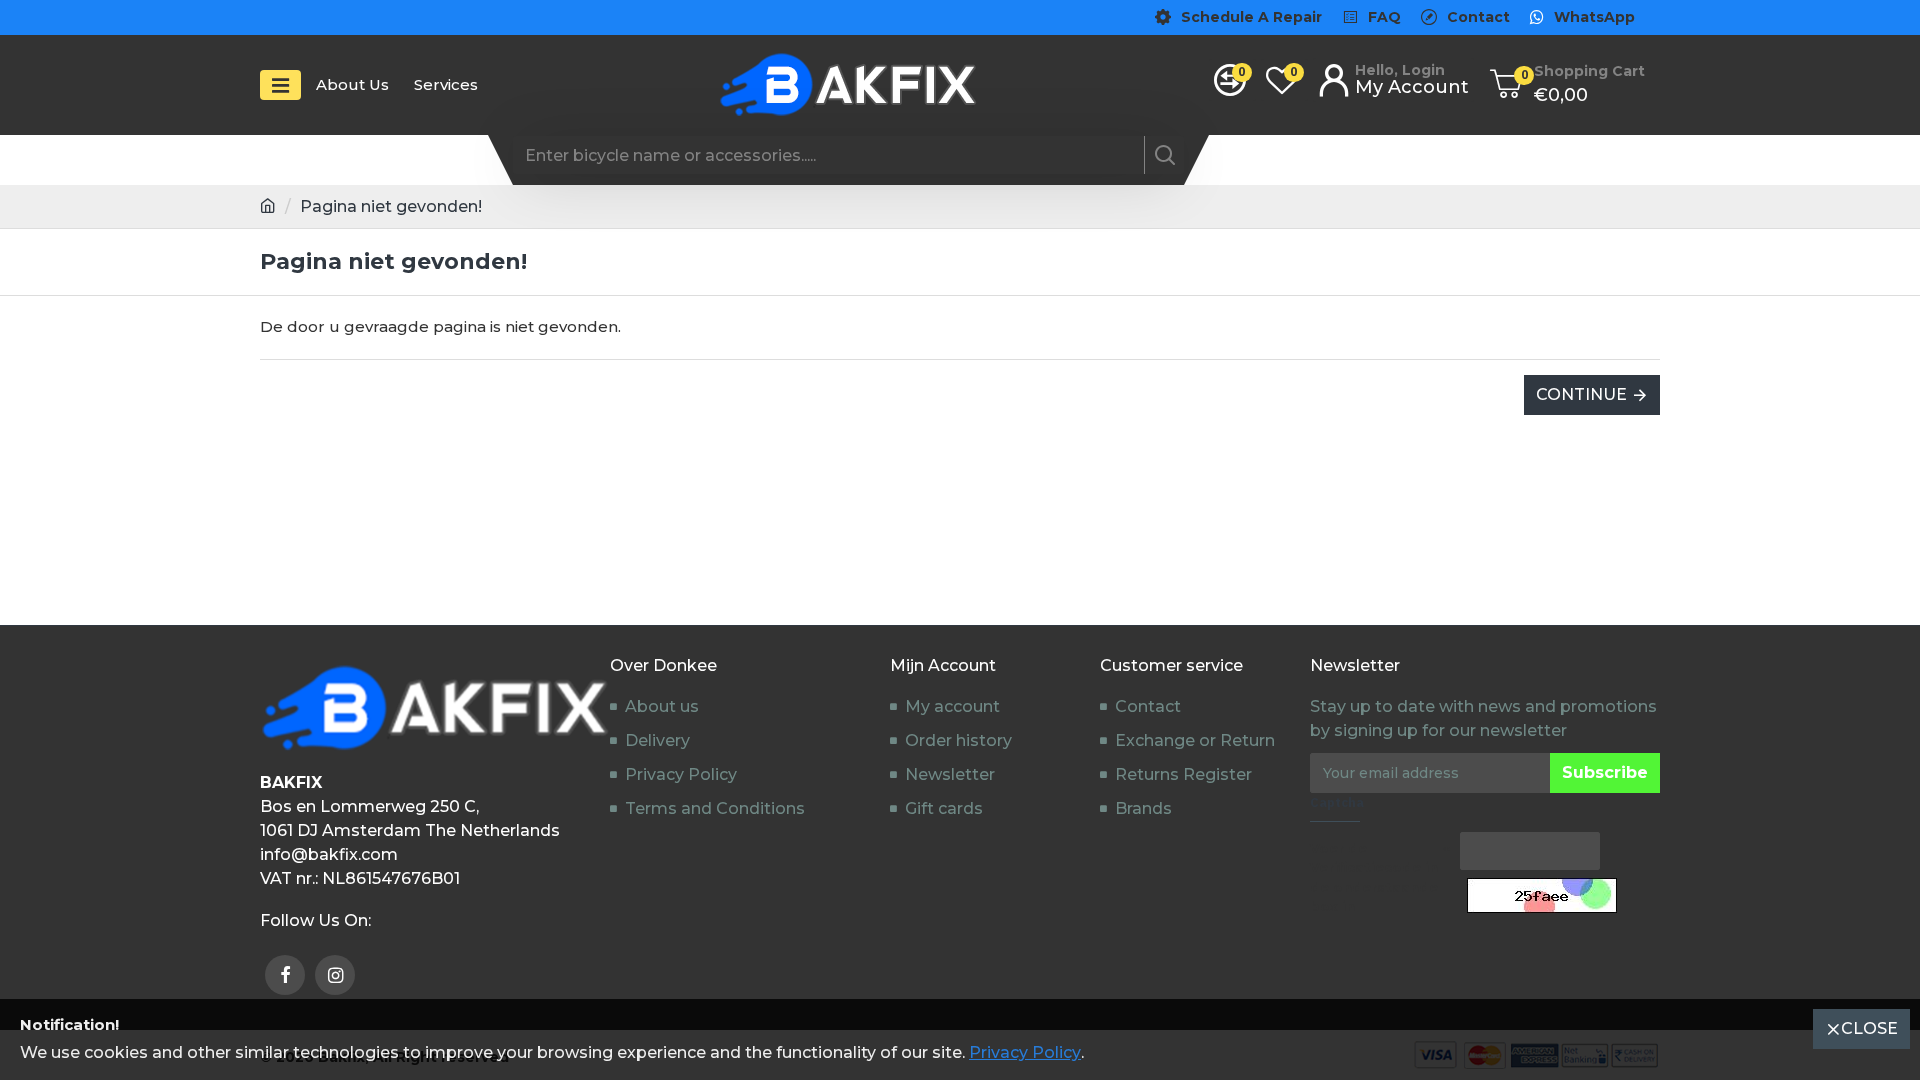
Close (1869, 1028)
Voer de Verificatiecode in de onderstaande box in (1374, 877)
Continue (1581, 394)
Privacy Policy (1025, 1052)
